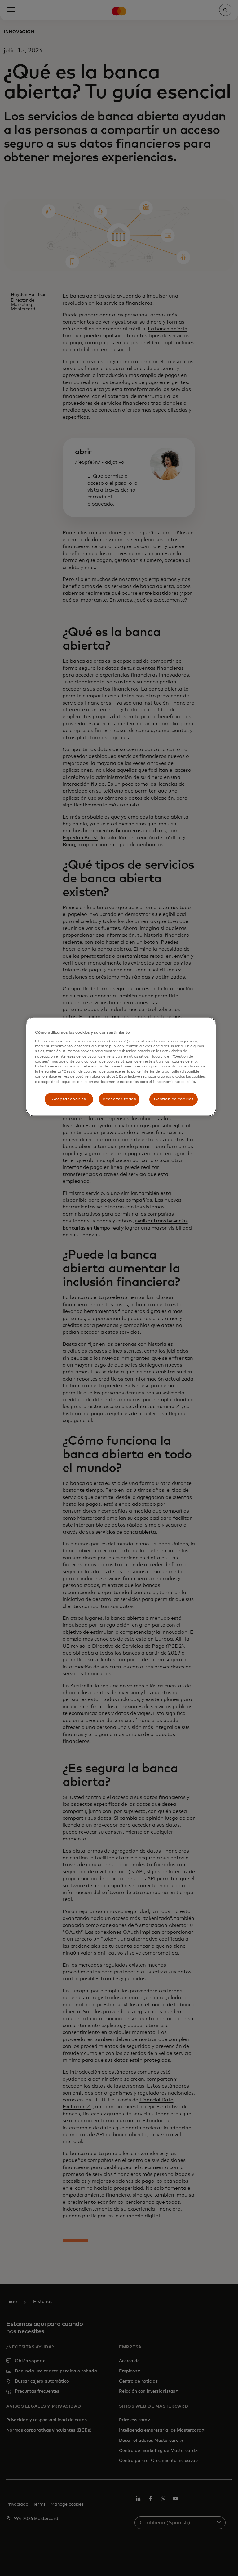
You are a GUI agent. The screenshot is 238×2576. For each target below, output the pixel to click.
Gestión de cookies (174, 1099)
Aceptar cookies (69, 1099)
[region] (121, 1067)
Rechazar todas (119, 1099)
